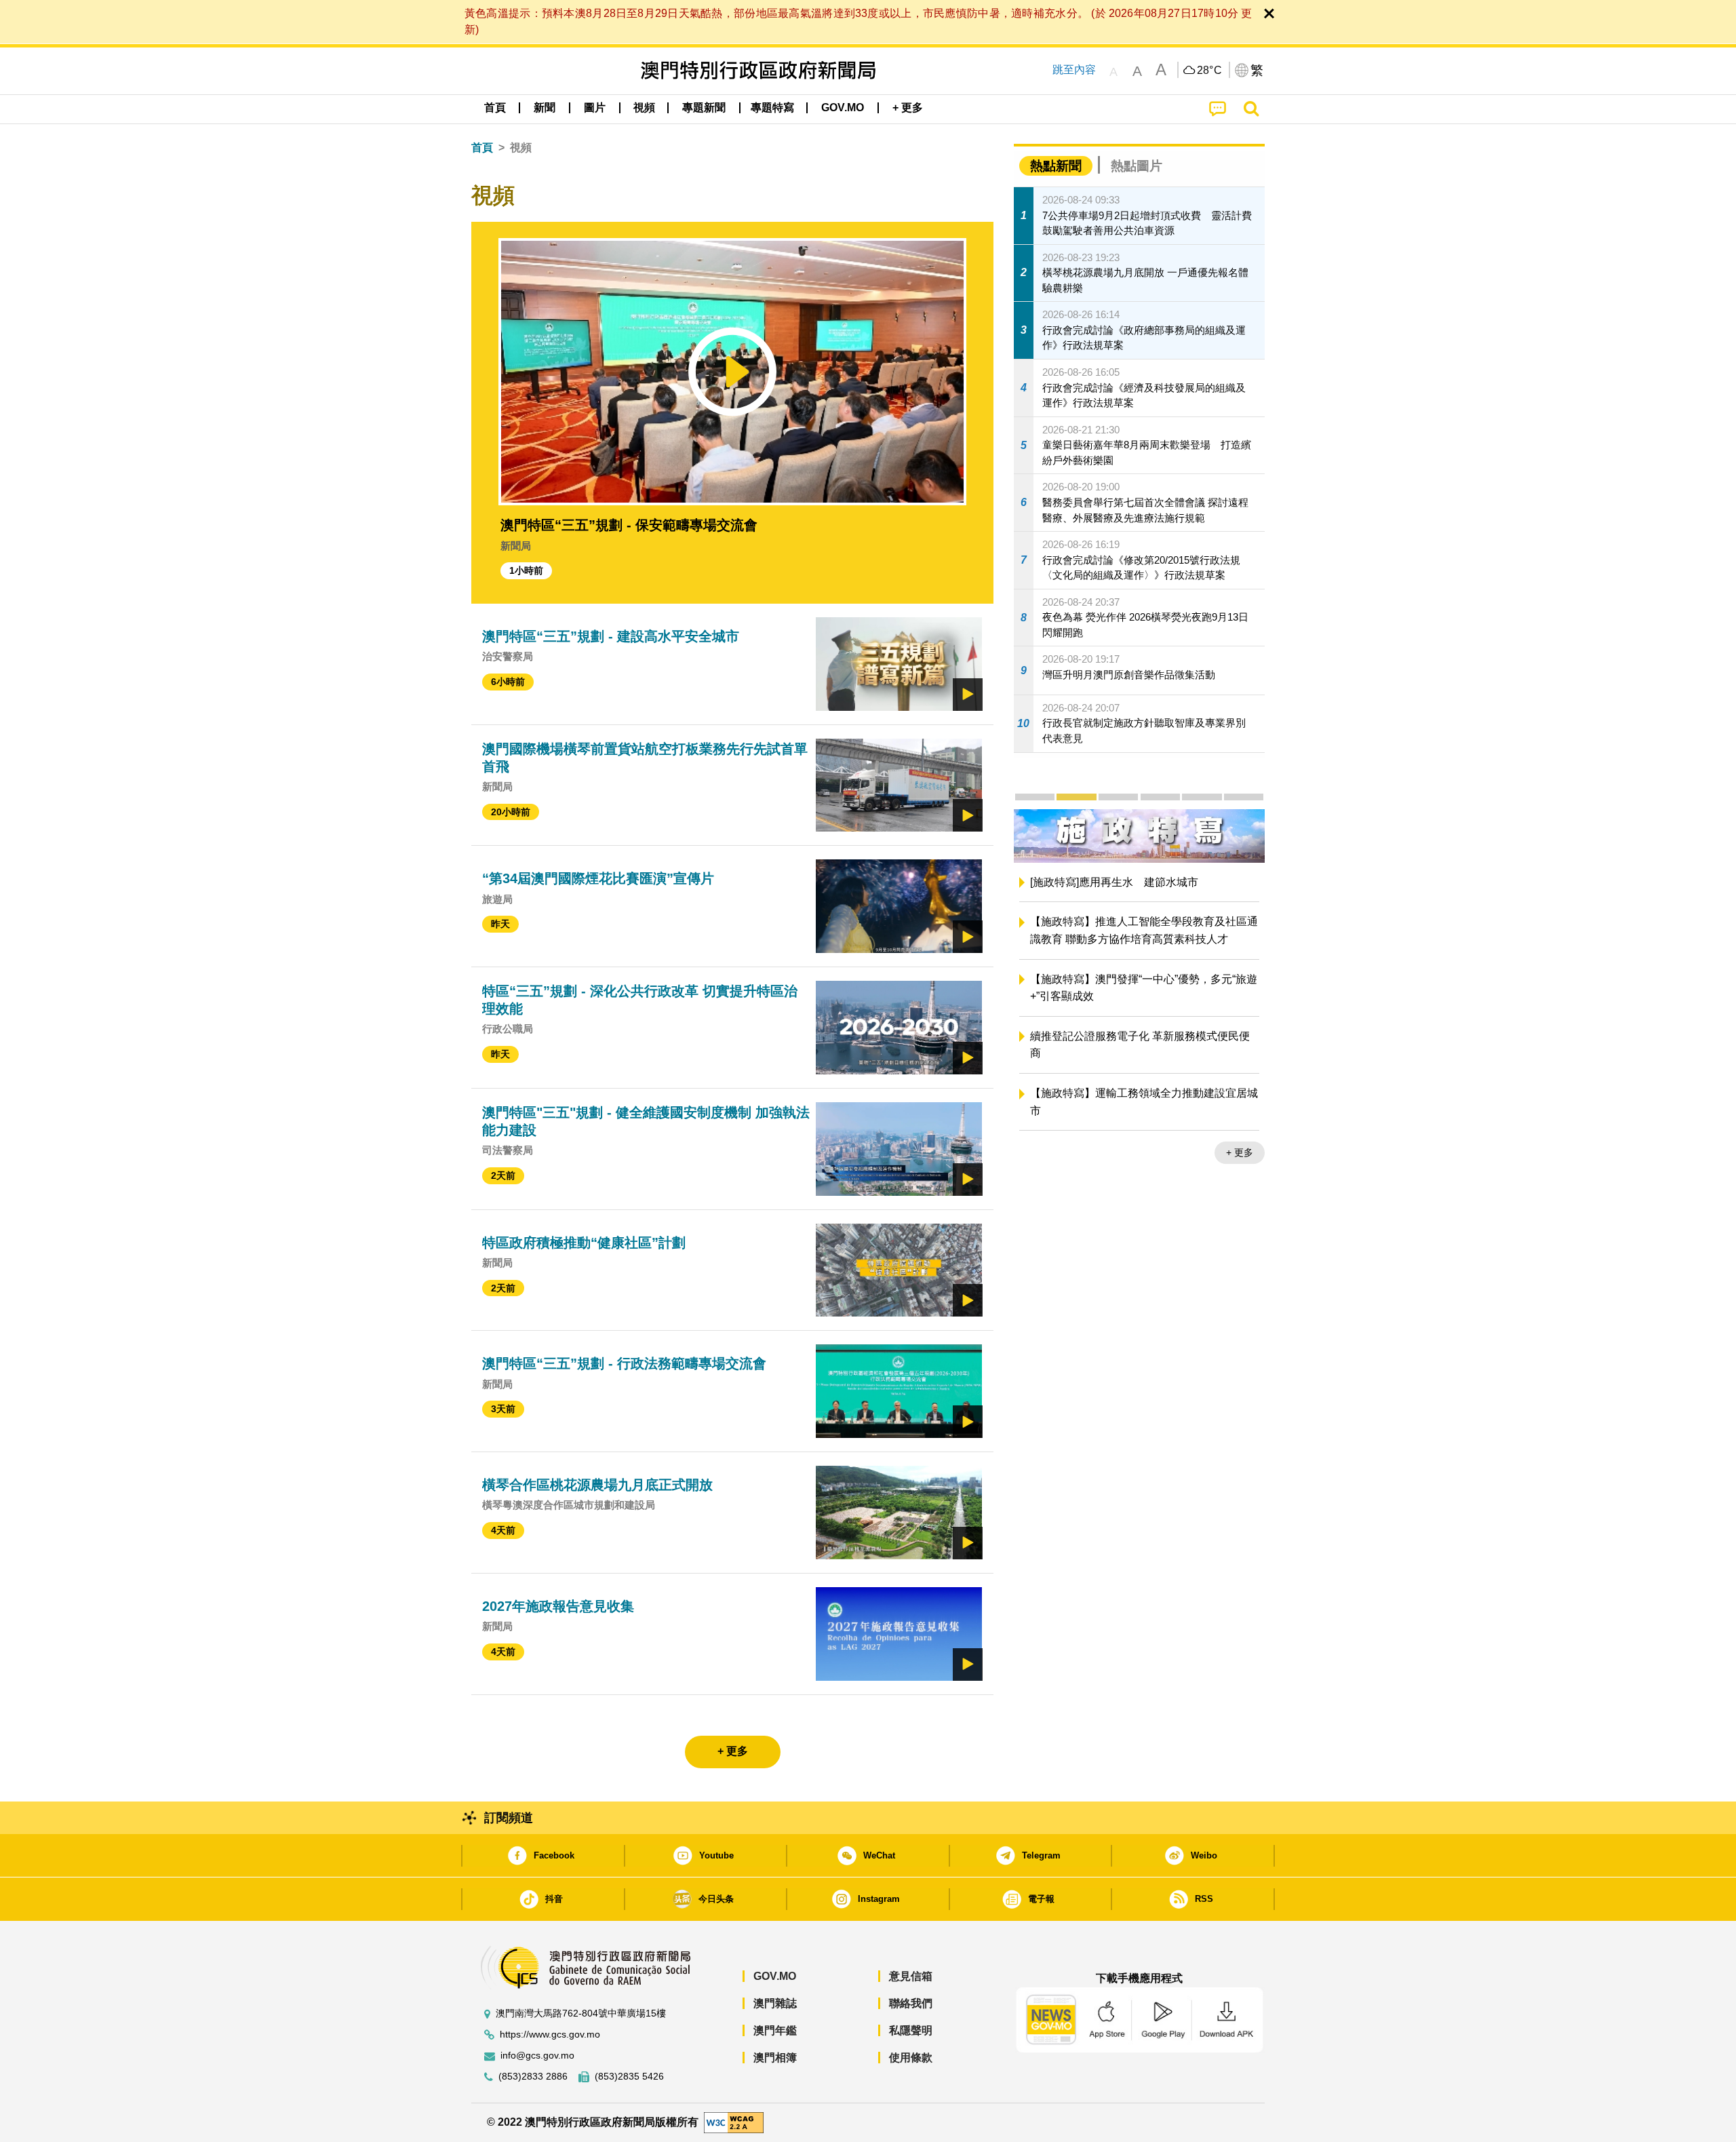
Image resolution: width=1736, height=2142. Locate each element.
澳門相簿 (775, 2058)
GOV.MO (775, 1976)
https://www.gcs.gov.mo (550, 2034)
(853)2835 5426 (629, 2077)
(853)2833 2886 (533, 2077)
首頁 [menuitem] (495, 108)
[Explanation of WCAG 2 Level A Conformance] (734, 2122)
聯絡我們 (911, 2003)
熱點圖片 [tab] (1137, 166)
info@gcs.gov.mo (537, 2056)
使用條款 (911, 2058)
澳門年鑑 (775, 2030)
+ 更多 (1240, 1171)
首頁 (482, 148)
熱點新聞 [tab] (1056, 166)
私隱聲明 (911, 2030)
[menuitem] (545, 108)
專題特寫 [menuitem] (772, 108)
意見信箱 (911, 1976)
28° (1210, 71)
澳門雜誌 (775, 2003)
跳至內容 (1074, 70)
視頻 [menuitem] (644, 108)
